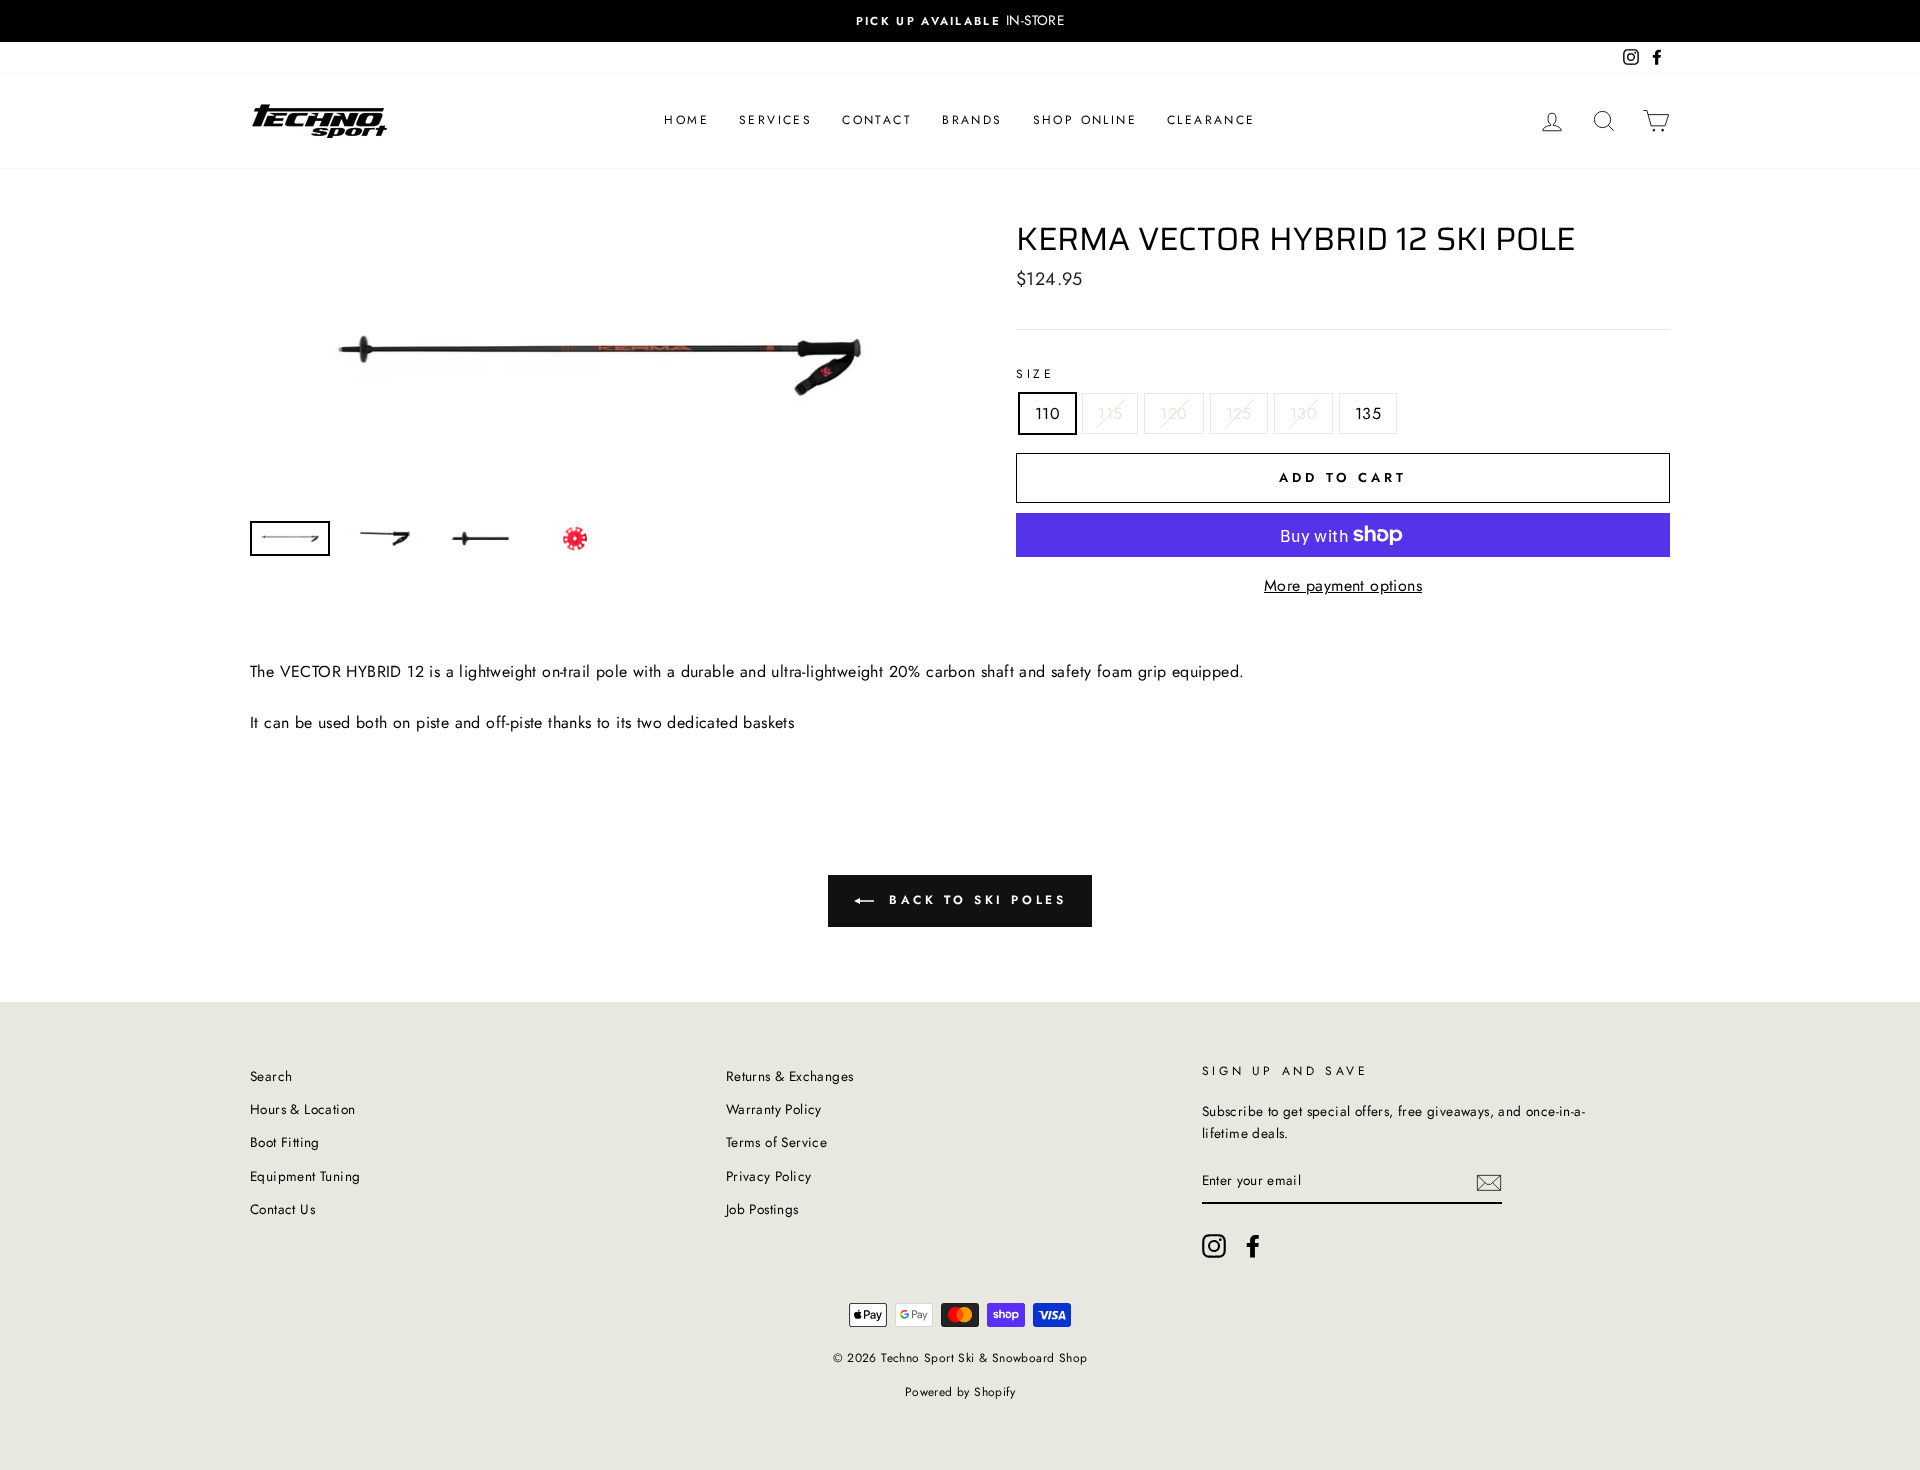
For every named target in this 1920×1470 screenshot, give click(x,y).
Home (686, 120)
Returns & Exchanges (790, 1076)
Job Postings (762, 1209)
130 (1303, 413)
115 (1110, 413)
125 (1239, 413)
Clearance (1211, 120)
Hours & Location (302, 1109)
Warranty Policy (774, 1109)
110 (1047, 413)
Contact (877, 120)
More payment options (1343, 585)
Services (775, 120)
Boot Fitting (285, 1142)
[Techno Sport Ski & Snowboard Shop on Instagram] (1214, 1246)
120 (1173, 413)
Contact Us (282, 1209)
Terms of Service (776, 1142)
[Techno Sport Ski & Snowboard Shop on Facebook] (1253, 1246)
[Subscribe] (1489, 1182)
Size (1035, 374)
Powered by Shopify (960, 1392)
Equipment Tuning (305, 1176)
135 (1368, 413)
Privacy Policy (769, 1176)
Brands (972, 120)
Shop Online (1085, 120)
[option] (960, 21)
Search (271, 1076)
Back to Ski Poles (974, 900)
